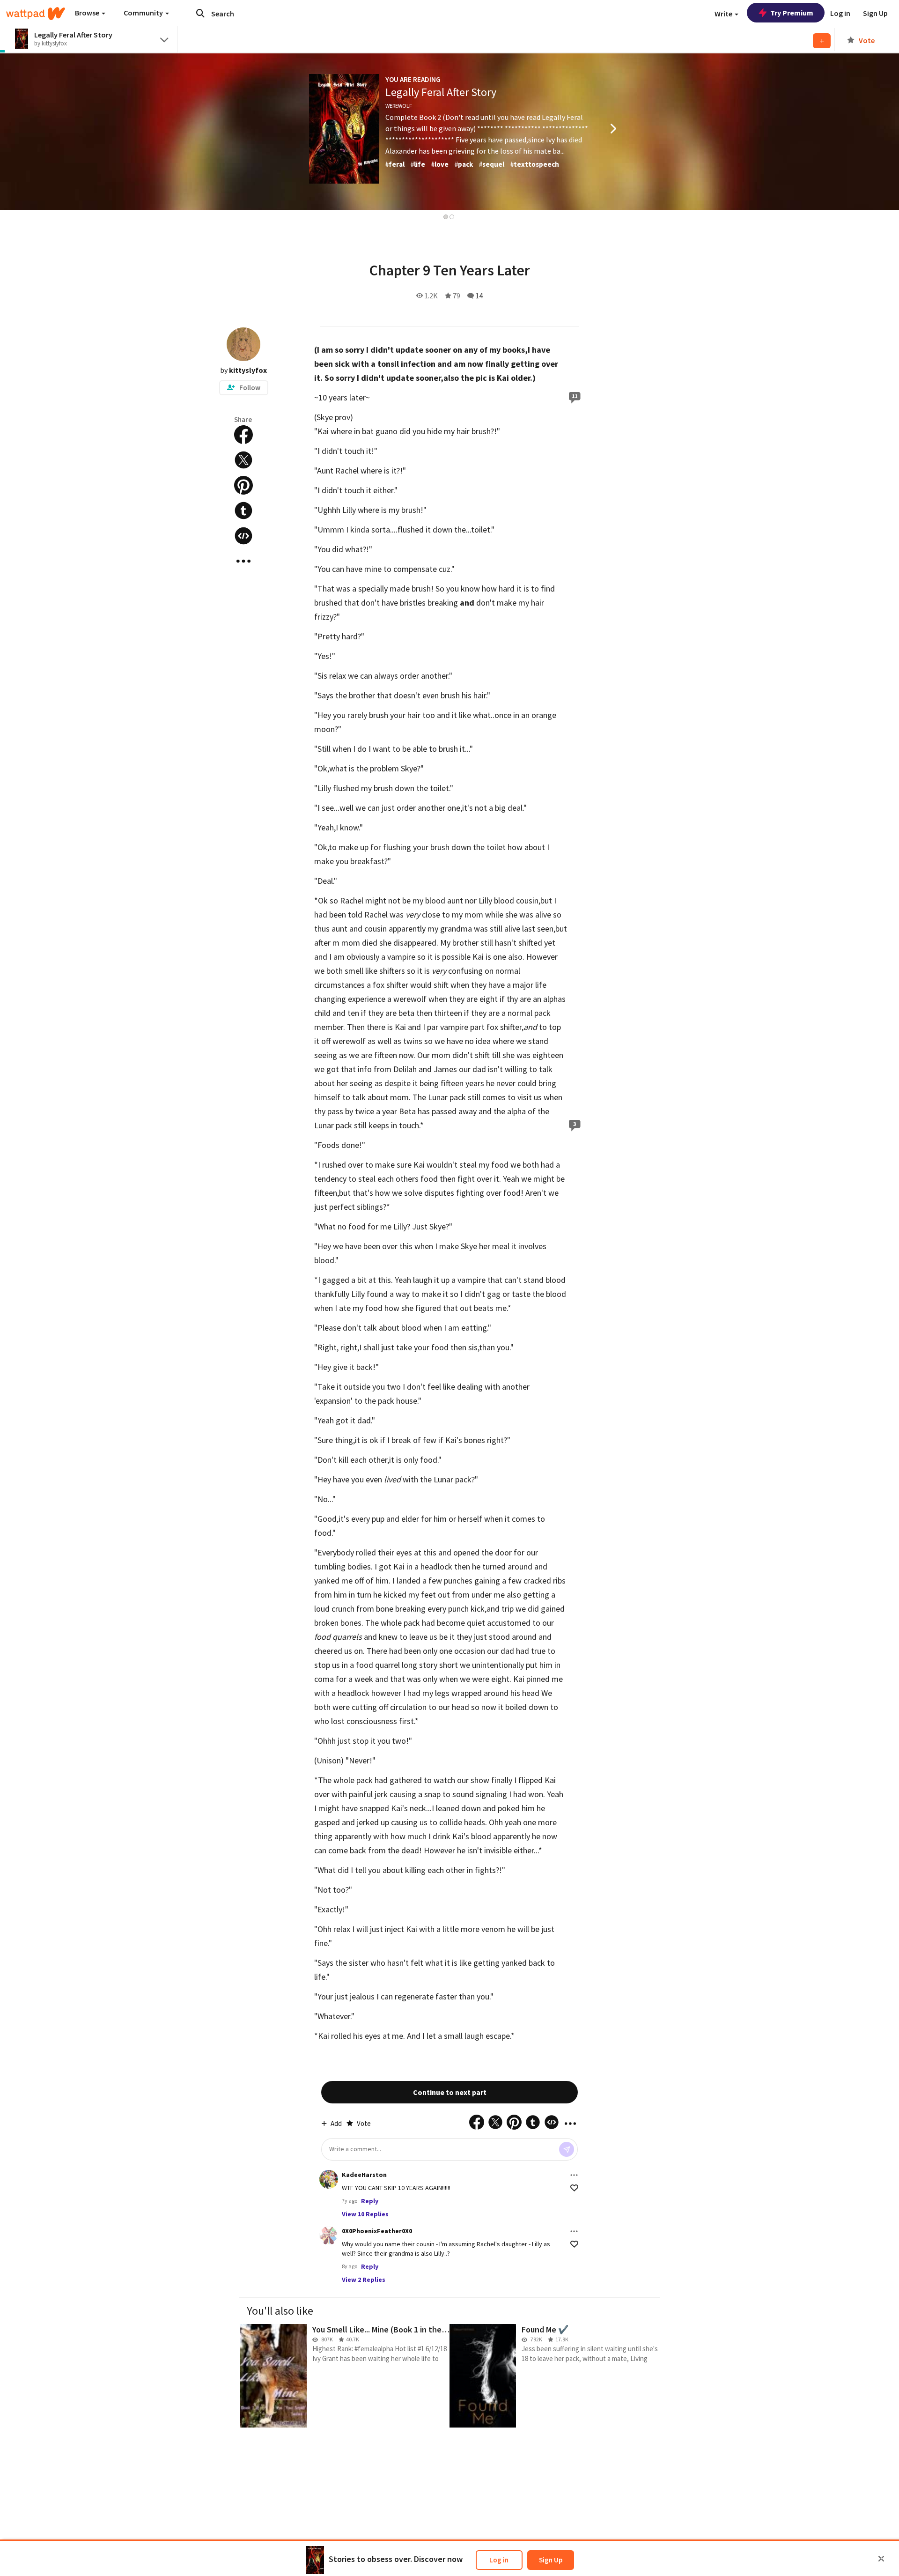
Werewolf (399, 106)
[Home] (36, 14)
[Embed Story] (243, 536)
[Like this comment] (574, 2188)
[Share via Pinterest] (243, 485)
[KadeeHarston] (329, 2179)
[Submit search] (200, 13)
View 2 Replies (364, 2280)
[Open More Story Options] (243, 561)
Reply (370, 2201)
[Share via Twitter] (243, 460)
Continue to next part (450, 2092)
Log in (499, 2560)
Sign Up (551, 2560)
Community (144, 13)
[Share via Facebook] (243, 435)
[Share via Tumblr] (243, 511)
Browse (88, 13)
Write (724, 14)
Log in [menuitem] (840, 13)
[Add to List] (822, 41)
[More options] (574, 2175)
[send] (567, 2149)
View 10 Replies (365, 2214)
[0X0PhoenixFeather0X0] (329, 2235)
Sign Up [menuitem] (875, 13)
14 (479, 296)
